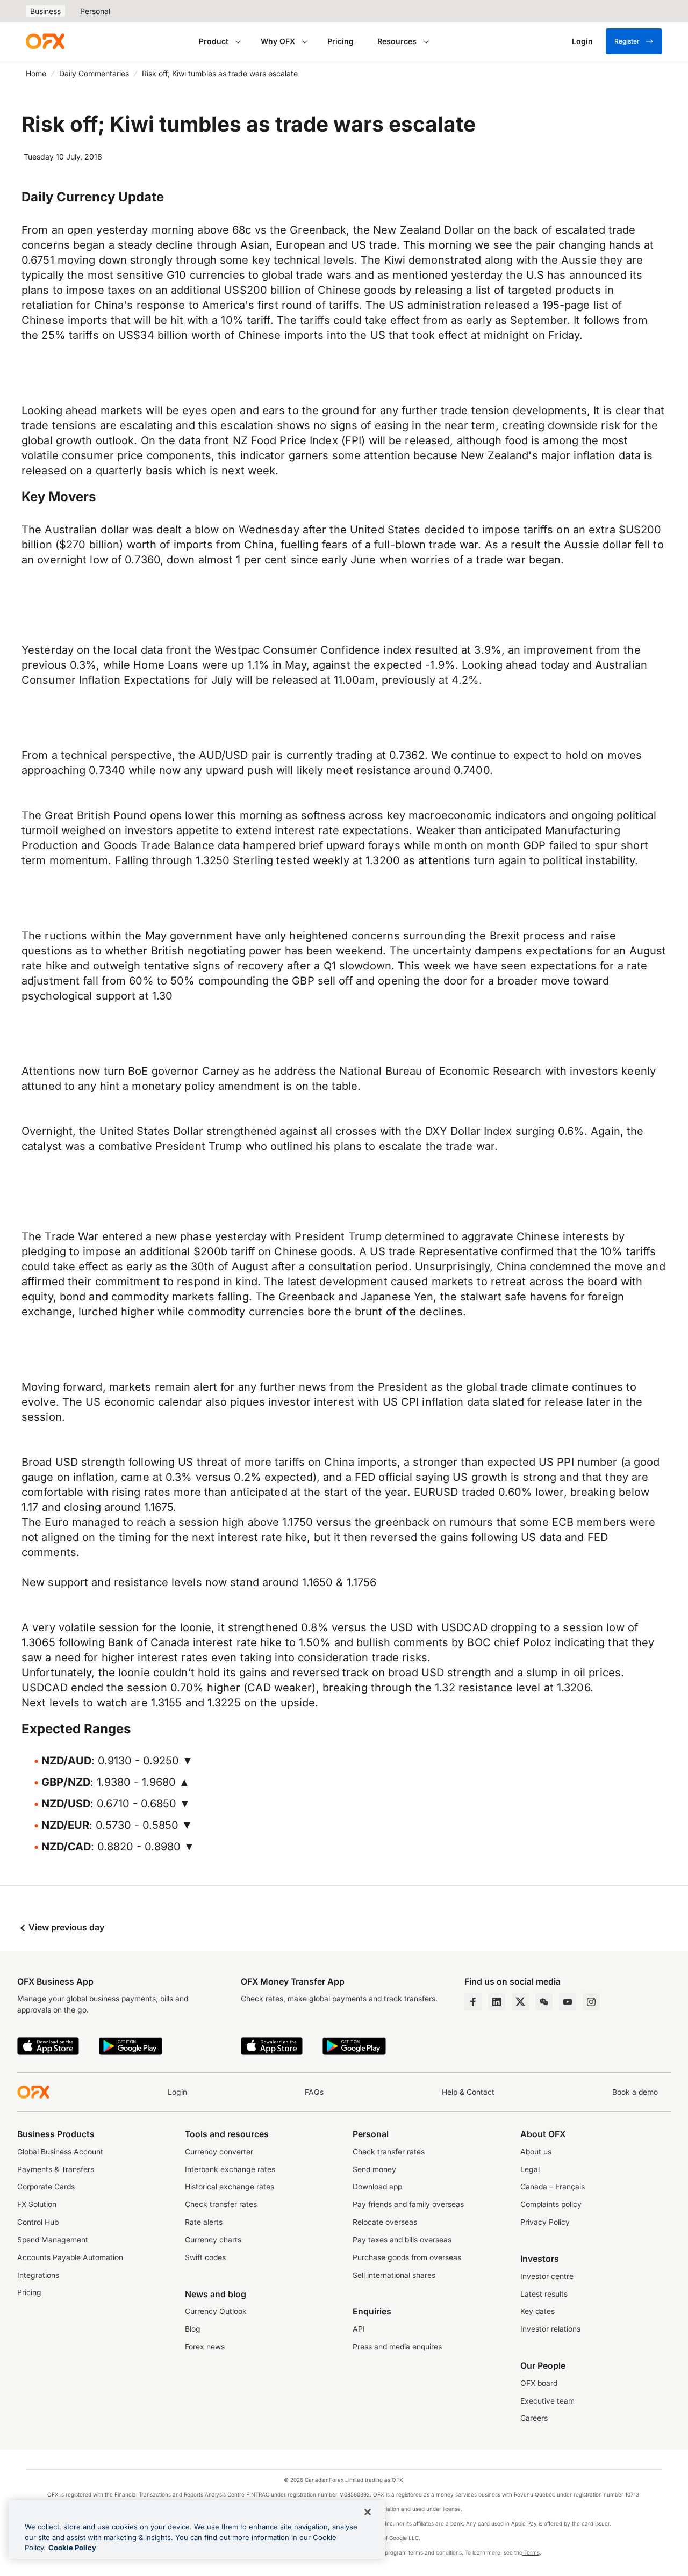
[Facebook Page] (473, 2002)
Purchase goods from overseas (407, 2257)
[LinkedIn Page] (497, 2002)
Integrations (38, 2275)
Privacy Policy (545, 2222)
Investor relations (550, 2329)
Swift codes (205, 2257)
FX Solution (37, 2204)
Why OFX (278, 41)
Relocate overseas (385, 2222)
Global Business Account (60, 2152)
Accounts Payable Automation (70, 2257)
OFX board (539, 2383)
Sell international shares (394, 2275)
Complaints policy (551, 2204)
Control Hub (38, 2222)
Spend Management (53, 2240)
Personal (95, 11)
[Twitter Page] (520, 2002)
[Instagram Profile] (591, 2002)
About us (536, 2152)
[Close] (368, 2512)
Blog (193, 2329)
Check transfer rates (221, 2204)
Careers (534, 2418)
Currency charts (213, 2240)
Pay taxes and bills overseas (402, 2240)
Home (36, 73)
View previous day (65, 1927)
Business (45, 11)
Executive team (547, 2401)
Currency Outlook (216, 2311)
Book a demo (635, 2092)
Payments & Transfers (56, 2169)
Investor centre (547, 2276)
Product (214, 41)
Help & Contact (468, 2092)
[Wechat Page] (544, 2002)
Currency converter (219, 2152)
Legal (530, 2169)
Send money (374, 2169)
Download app (377, 2187)
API (359, 2329)
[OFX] (45, 41)
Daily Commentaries (94, 73)
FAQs (314, 2092)
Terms (531, 2552)
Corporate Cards (46, 2187)
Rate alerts (204, 2222)
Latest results (544, 2294)
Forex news (205, 2347)
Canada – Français (553, 2187)
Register (627, 41)
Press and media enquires (397, 2347)
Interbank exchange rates (230, 2169)
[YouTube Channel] (568, 2002)
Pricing (341, 41)
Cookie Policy (72, 2548)
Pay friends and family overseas (408, 2204)
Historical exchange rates (230, 2187)
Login (177, 2092)
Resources (397, 41)
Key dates (537, 2311)
